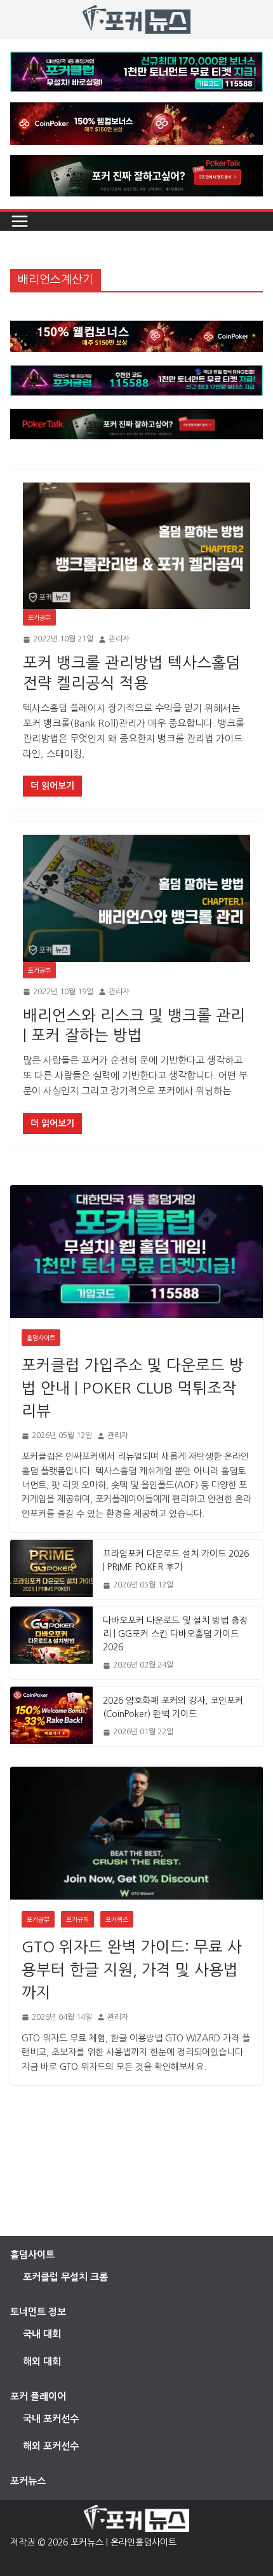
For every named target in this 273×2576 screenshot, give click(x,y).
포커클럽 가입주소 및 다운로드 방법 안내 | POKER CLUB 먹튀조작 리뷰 (133, 1388)
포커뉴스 (28, 2481)
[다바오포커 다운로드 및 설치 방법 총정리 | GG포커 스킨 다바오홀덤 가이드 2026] (51, 1643)
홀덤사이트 (41, 1338)
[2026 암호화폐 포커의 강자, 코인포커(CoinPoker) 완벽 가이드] (51, 1716)
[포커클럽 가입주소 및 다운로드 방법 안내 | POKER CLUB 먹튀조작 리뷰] (136, 1251)
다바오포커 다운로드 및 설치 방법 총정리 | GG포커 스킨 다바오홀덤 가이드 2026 (175, 1634)
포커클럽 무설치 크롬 (65, 2277)
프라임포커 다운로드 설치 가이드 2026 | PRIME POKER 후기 (176, 1560)
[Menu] (20, 221)
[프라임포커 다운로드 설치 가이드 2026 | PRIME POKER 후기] (51, 1569)
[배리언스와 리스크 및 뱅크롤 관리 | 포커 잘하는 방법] (136, 898)
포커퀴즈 (117, 1919)
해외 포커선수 (51, 2446)
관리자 (119, 639)
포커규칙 (77, 1919)
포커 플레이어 (38, 2396)
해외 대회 (42, 2361)
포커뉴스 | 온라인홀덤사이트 (123, 2542)
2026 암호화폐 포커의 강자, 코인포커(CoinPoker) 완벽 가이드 (173, 1707)
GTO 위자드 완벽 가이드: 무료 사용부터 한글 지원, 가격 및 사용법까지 (132, 1970)
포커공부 (39, 617)
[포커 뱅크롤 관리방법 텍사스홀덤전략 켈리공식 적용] (136, 546)
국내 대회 (42, 2334)
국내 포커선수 (51, 2419)
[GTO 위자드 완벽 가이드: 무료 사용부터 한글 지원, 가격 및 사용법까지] (136, 1833)
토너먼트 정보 (38, 2312)
